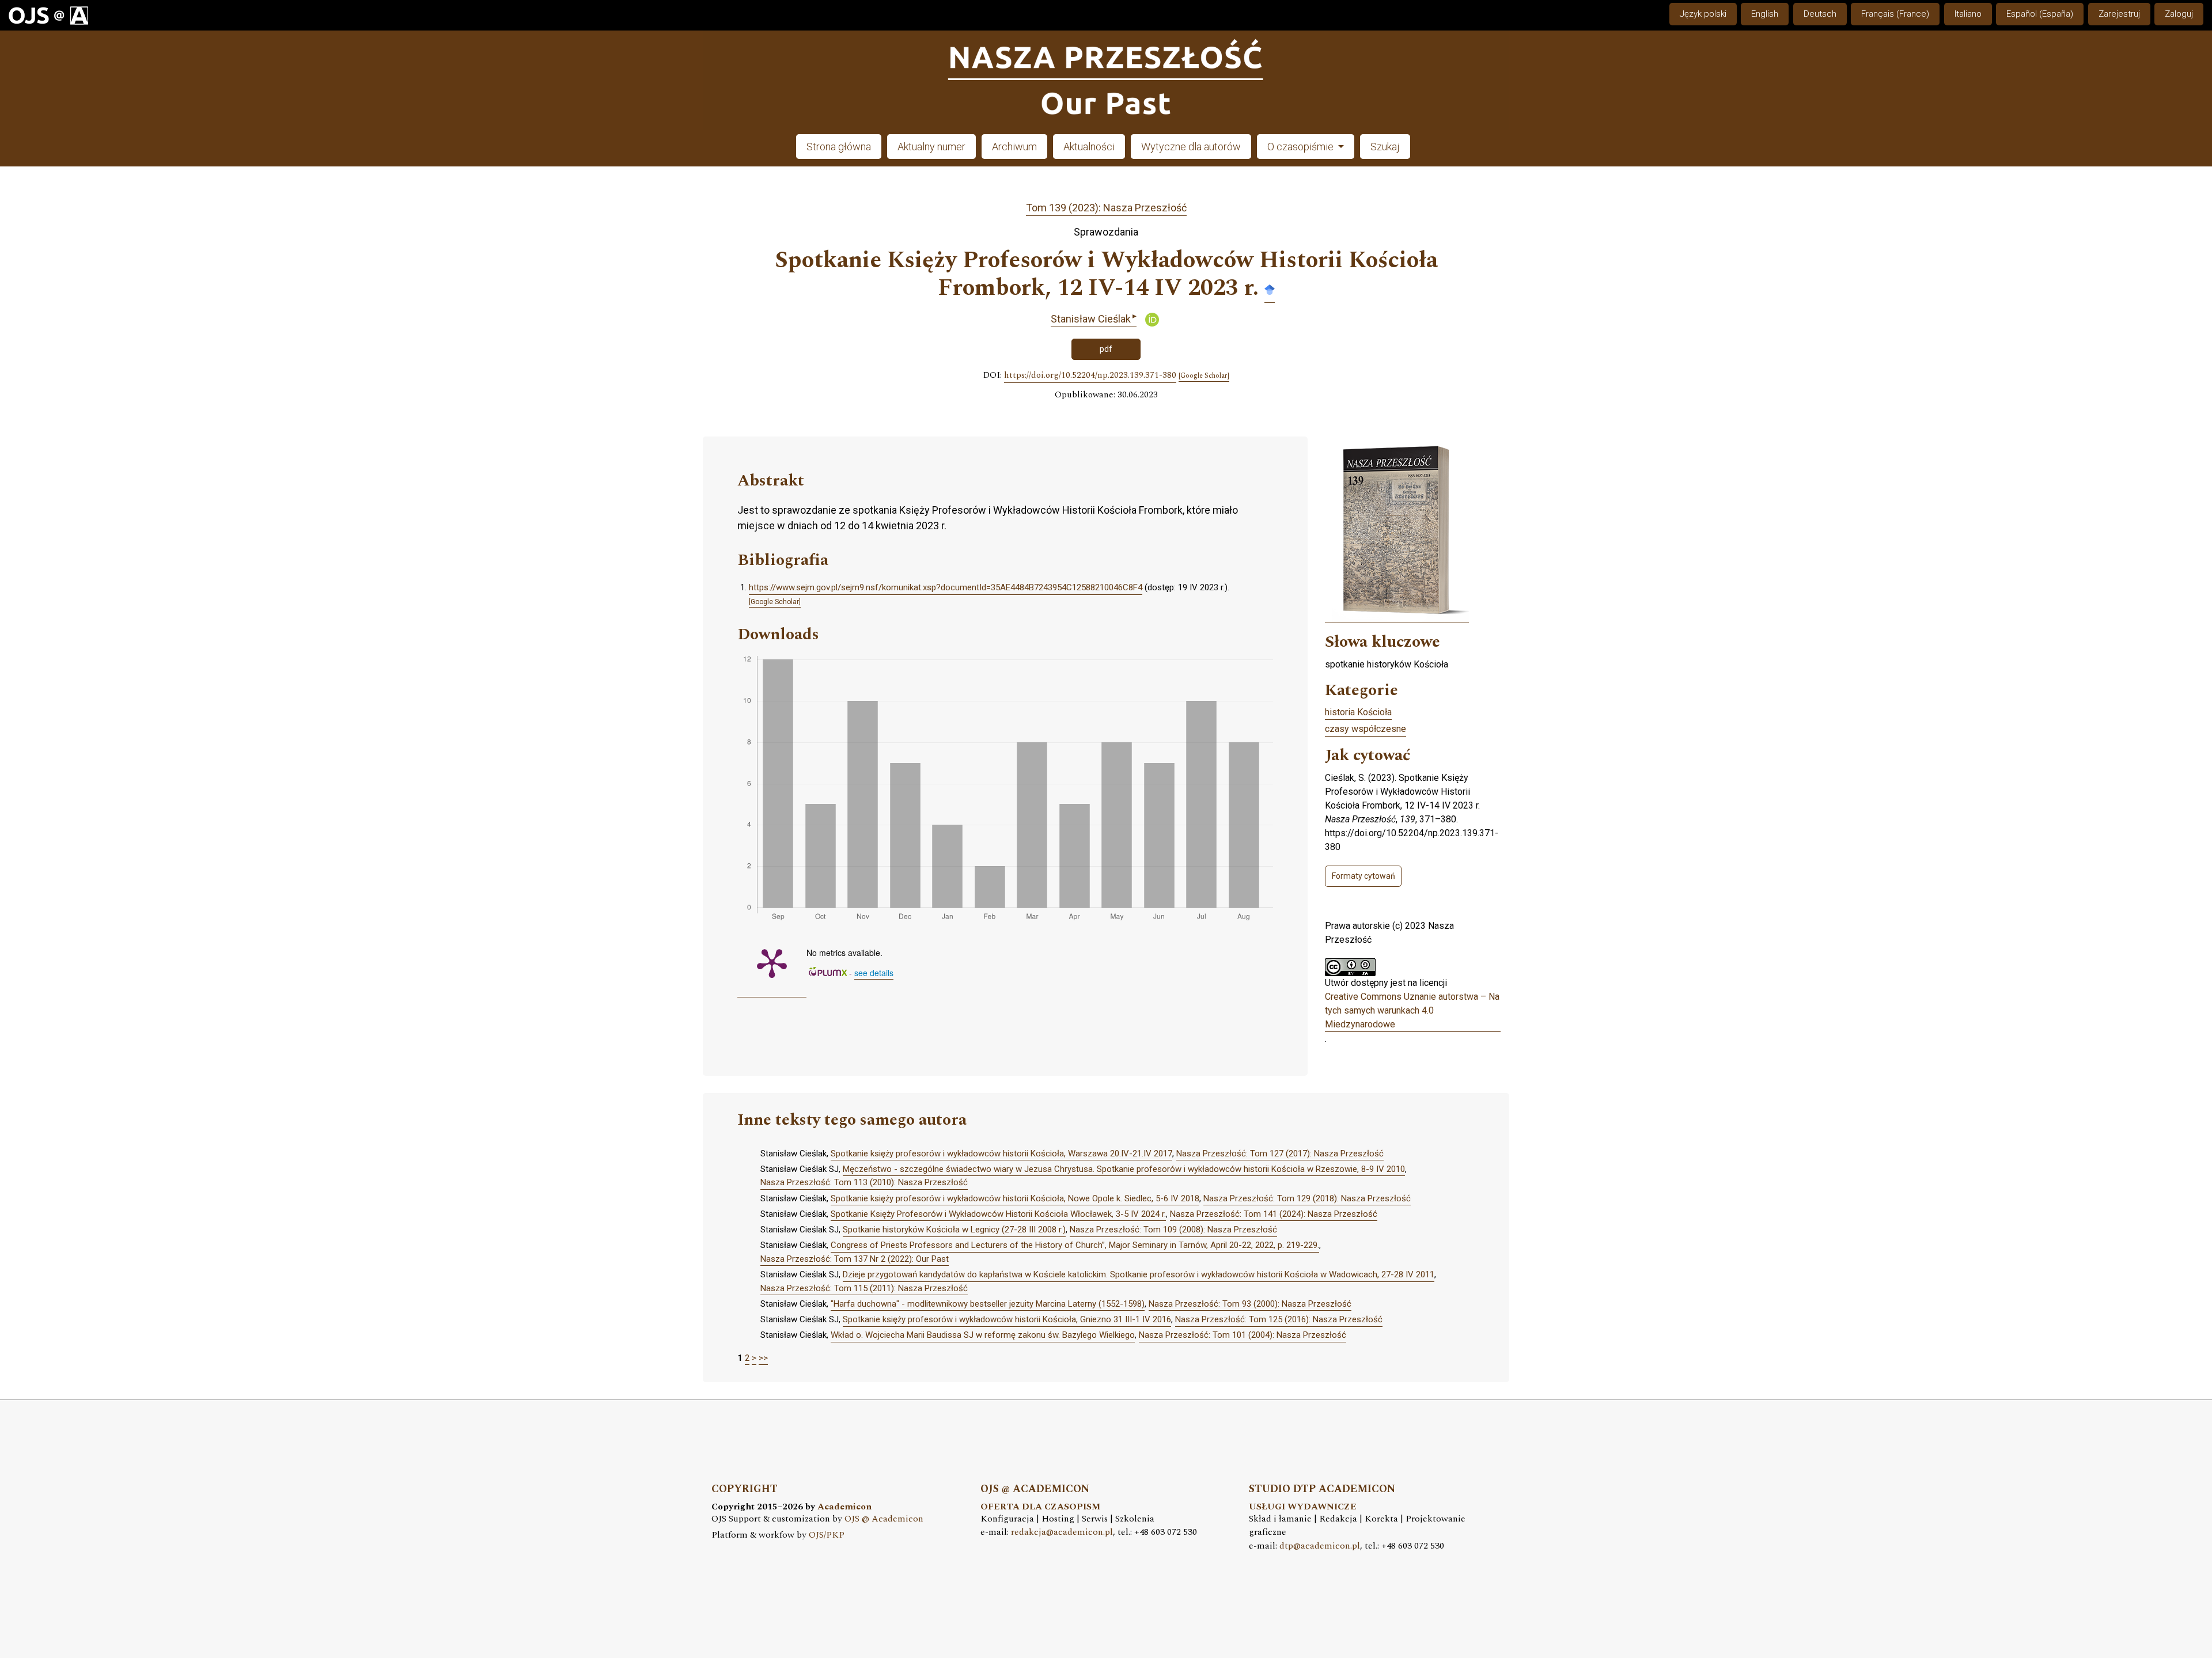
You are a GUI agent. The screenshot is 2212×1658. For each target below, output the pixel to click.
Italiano (1968, 14)
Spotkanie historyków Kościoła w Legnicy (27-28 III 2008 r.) (954, 1230)
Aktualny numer (931, 147)
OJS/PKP (827, 1535)
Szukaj (1385, 147)
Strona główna (839, 147)
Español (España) (2040, 14)
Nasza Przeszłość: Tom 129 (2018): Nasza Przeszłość (1307, 1198)
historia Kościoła (1358, 712)
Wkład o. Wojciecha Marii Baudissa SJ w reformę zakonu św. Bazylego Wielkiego (983, 1335)
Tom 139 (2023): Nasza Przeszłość (1106, 208)
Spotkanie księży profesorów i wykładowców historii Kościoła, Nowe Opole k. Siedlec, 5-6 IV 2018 (1015, 1198)
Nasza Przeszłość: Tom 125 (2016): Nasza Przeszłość (1279, 1319)
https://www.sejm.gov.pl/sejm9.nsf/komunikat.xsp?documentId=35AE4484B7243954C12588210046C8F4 (946, 587)
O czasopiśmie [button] (1302, 147)
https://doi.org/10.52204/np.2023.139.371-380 (1090, 375)
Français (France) (1895, 14)
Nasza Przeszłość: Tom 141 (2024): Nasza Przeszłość (1274, 1214)
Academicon (844, 1507)
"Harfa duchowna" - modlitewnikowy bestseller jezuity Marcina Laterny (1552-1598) (988, 1304)
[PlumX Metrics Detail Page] (772, 962)
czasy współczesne (1366, 729)
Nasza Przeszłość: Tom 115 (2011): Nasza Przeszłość (864, 1288)
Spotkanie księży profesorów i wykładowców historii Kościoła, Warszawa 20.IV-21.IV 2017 (1001, 1154)
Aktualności (1089, 147)
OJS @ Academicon (884, 1519)
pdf (1106, 349)
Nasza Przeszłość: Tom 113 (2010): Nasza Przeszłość (864, 1182)
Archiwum (1014, 147)
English (1765, 14)
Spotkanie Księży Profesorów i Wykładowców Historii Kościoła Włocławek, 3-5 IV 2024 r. (998, 1214)
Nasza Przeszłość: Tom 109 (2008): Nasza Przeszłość (1173, 1230)
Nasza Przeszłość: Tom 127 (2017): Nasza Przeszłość (1280, 1154)
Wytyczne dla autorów (1191, 147)
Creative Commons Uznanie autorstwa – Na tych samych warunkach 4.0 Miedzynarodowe (1412, 1010)
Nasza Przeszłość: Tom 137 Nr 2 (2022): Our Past (855, 1259)
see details (874, 973)
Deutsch (1820, 14)
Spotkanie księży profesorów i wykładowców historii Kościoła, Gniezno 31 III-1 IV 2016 (1007, 1319)
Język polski (1703, 14)
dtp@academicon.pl (1320, 1546)
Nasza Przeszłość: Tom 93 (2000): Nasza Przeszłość (1250, 1304)
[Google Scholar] (1270, 289)
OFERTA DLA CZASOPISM (1040, 1507)
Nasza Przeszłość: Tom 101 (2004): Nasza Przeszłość (1243, 1335)
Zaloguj (2179, 14)
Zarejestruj (2119, 14)
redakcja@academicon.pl (1062, 1532)
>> (763, 1358)
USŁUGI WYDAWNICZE (1303, 1507)
